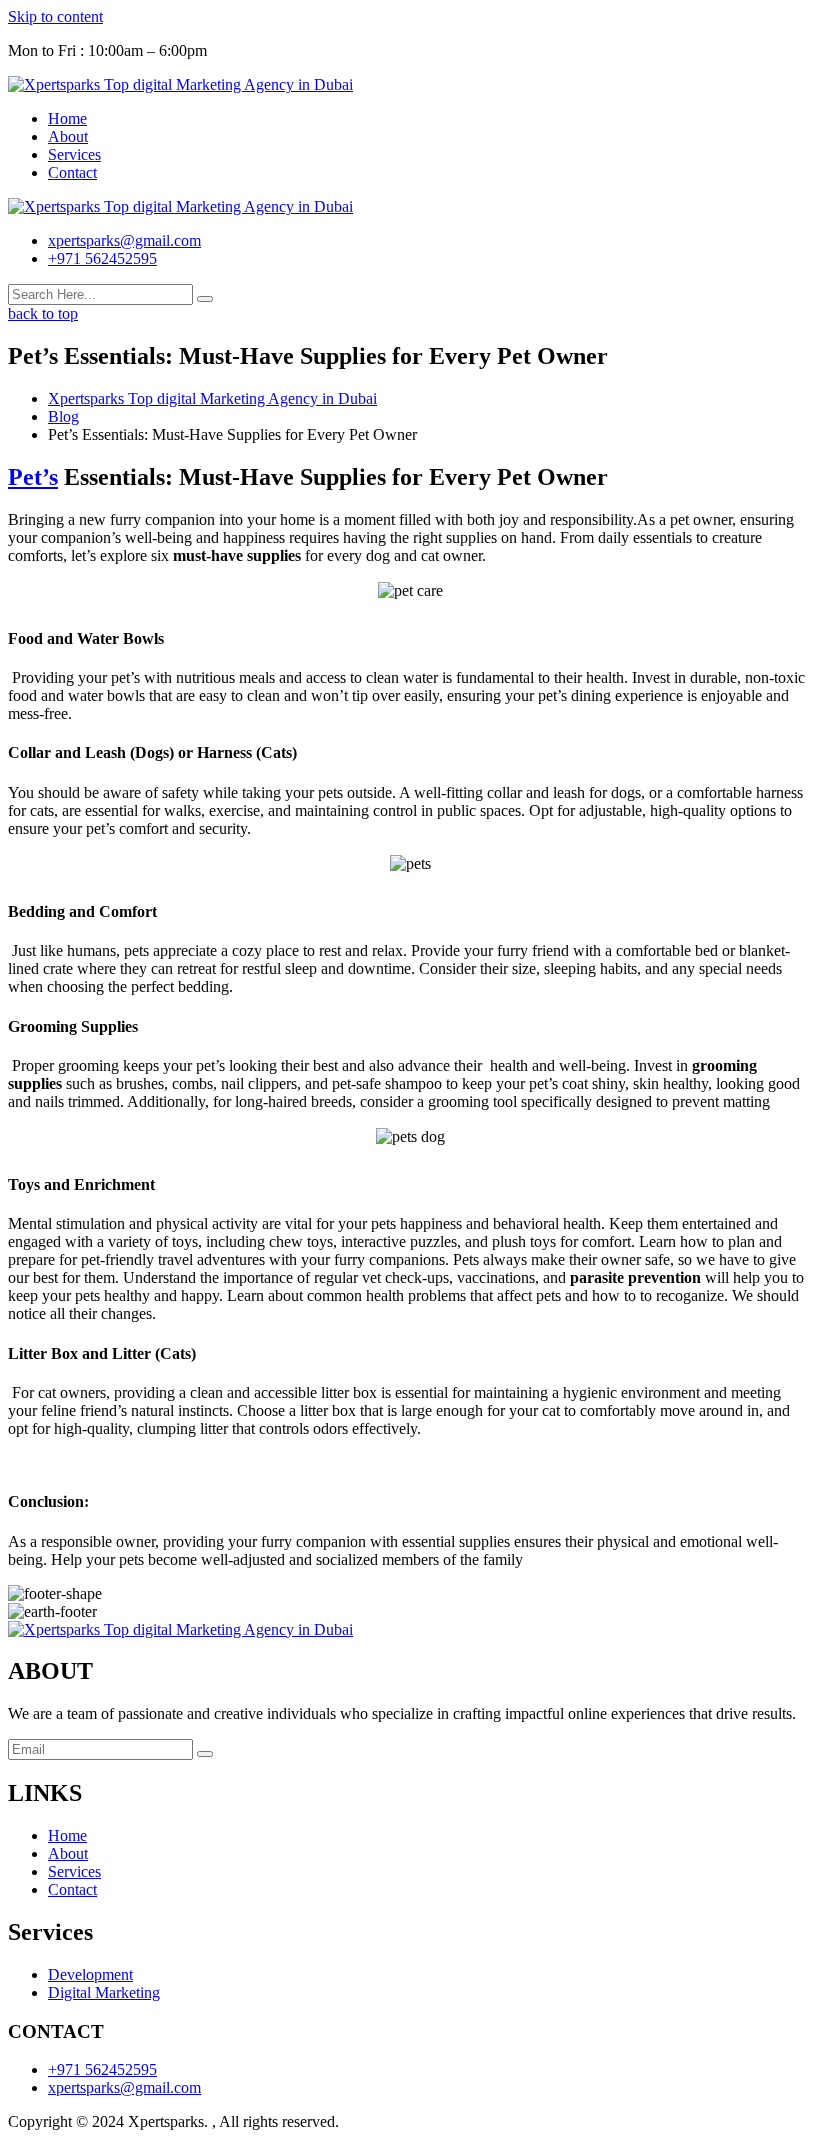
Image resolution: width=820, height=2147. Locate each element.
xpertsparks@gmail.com (124, 240)
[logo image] (180, 206)
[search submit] (205, 299)
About (68, 136)
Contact (72, 172)
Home (67, 118)
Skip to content (55, 16)
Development (90, 1974)
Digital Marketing (104, 1992)
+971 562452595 (102, 258)
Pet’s (33, 477)
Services (74, 154)
